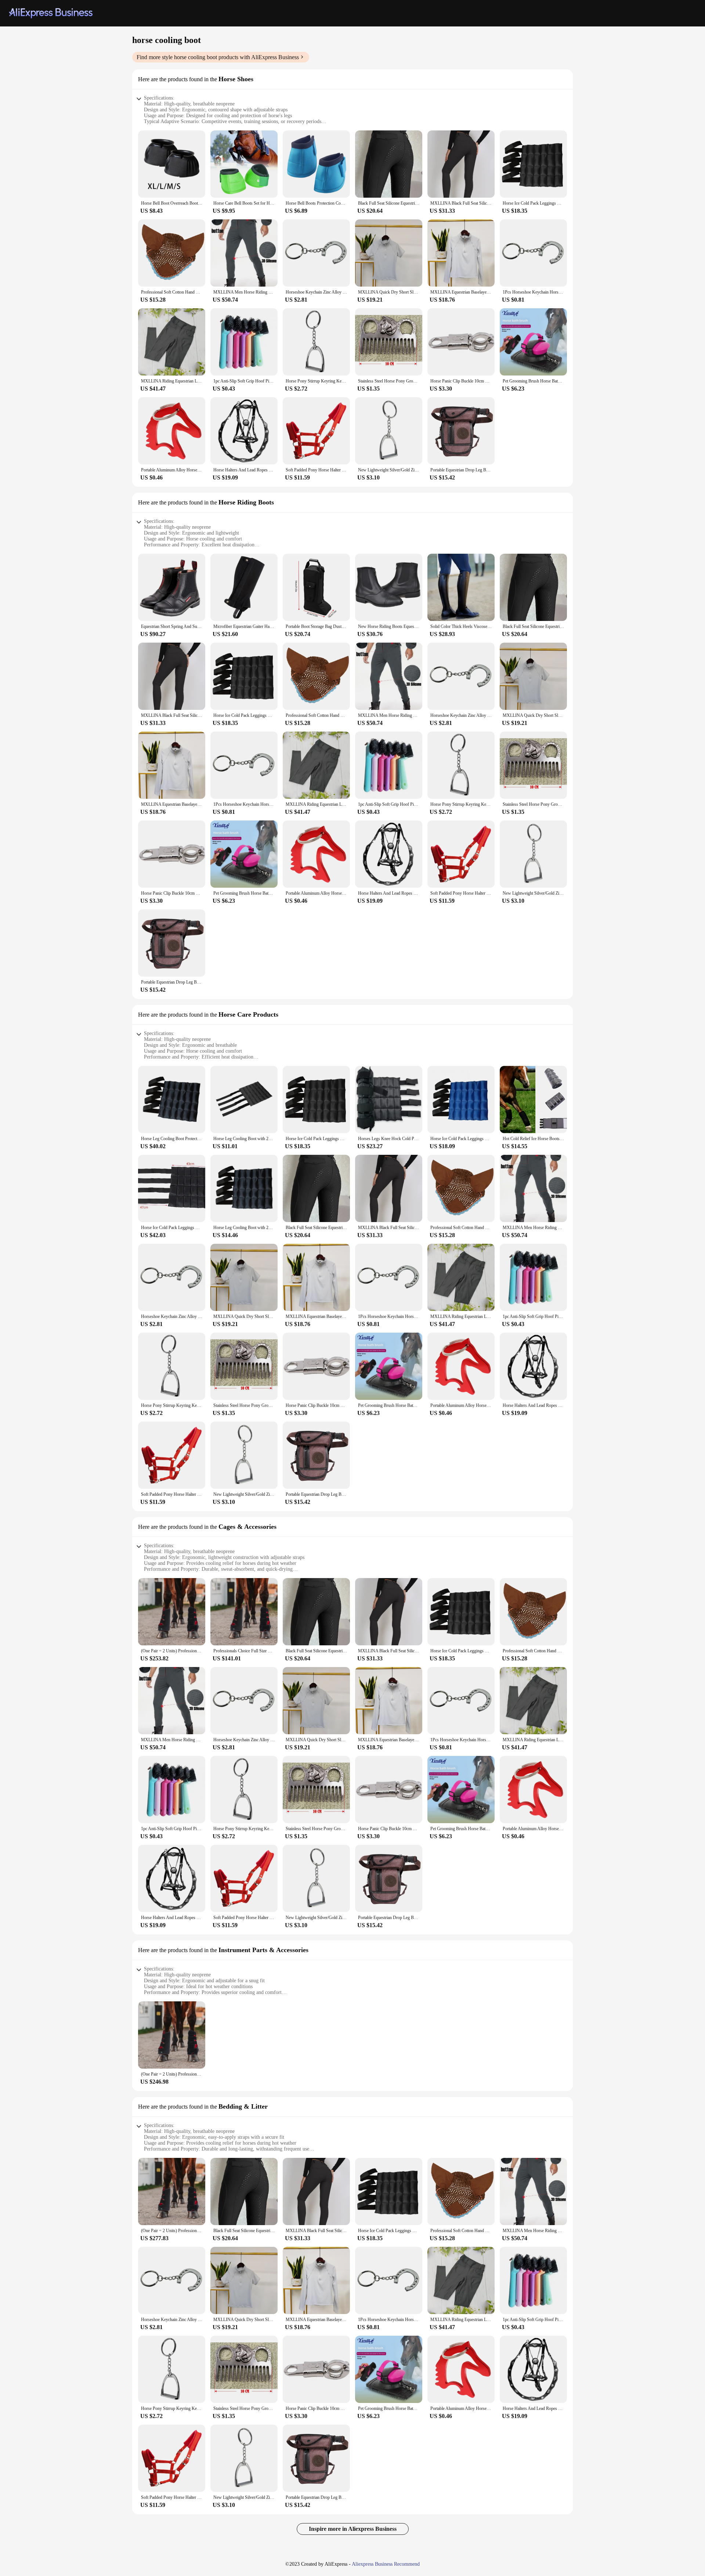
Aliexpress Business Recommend (386, 2564)
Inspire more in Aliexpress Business (353, 2529)
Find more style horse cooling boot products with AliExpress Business (218, 57)
